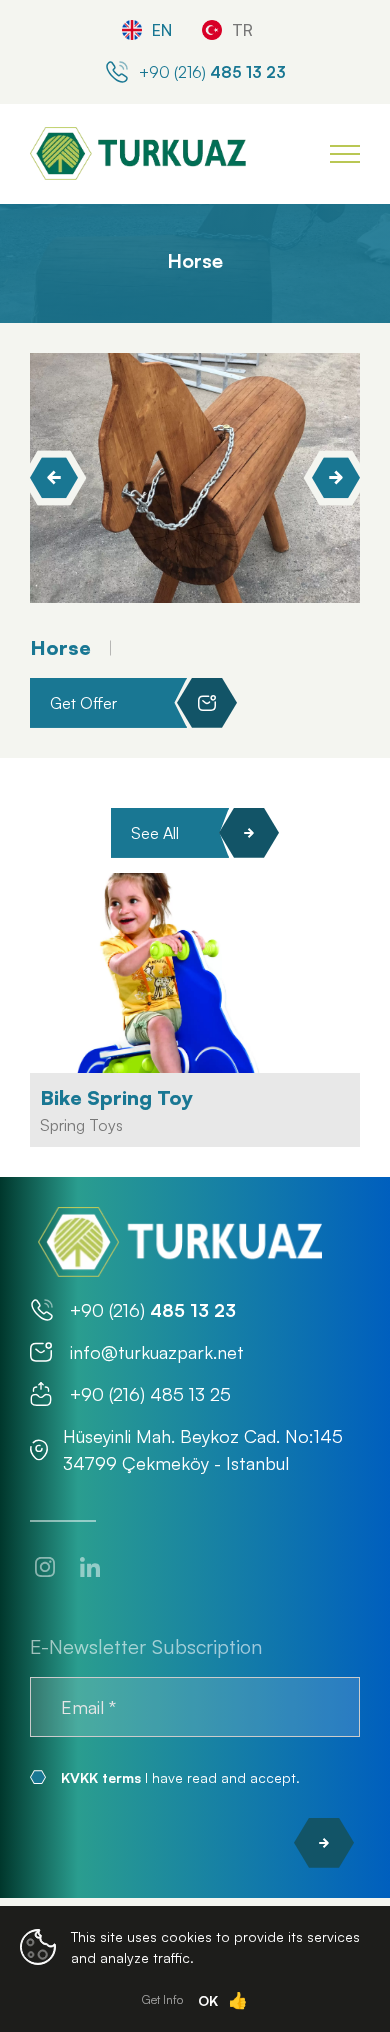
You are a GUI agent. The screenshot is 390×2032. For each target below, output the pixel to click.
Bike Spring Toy (116, 1097)
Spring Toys (81, 1125)
